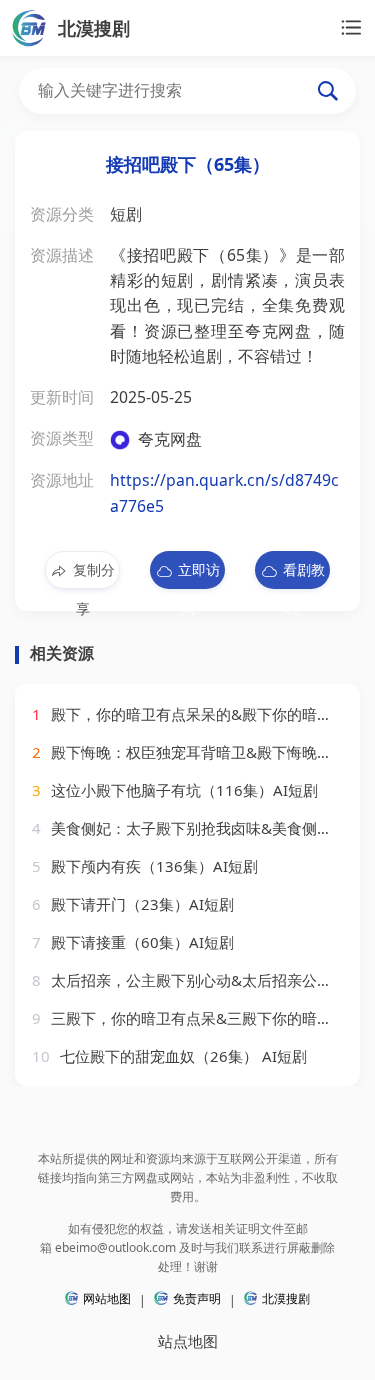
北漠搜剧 (286, 1298)
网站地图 (107, 1298)
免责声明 (196, 1298)
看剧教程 (304, 574)
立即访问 (199, 574)
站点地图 (188, 1341)
